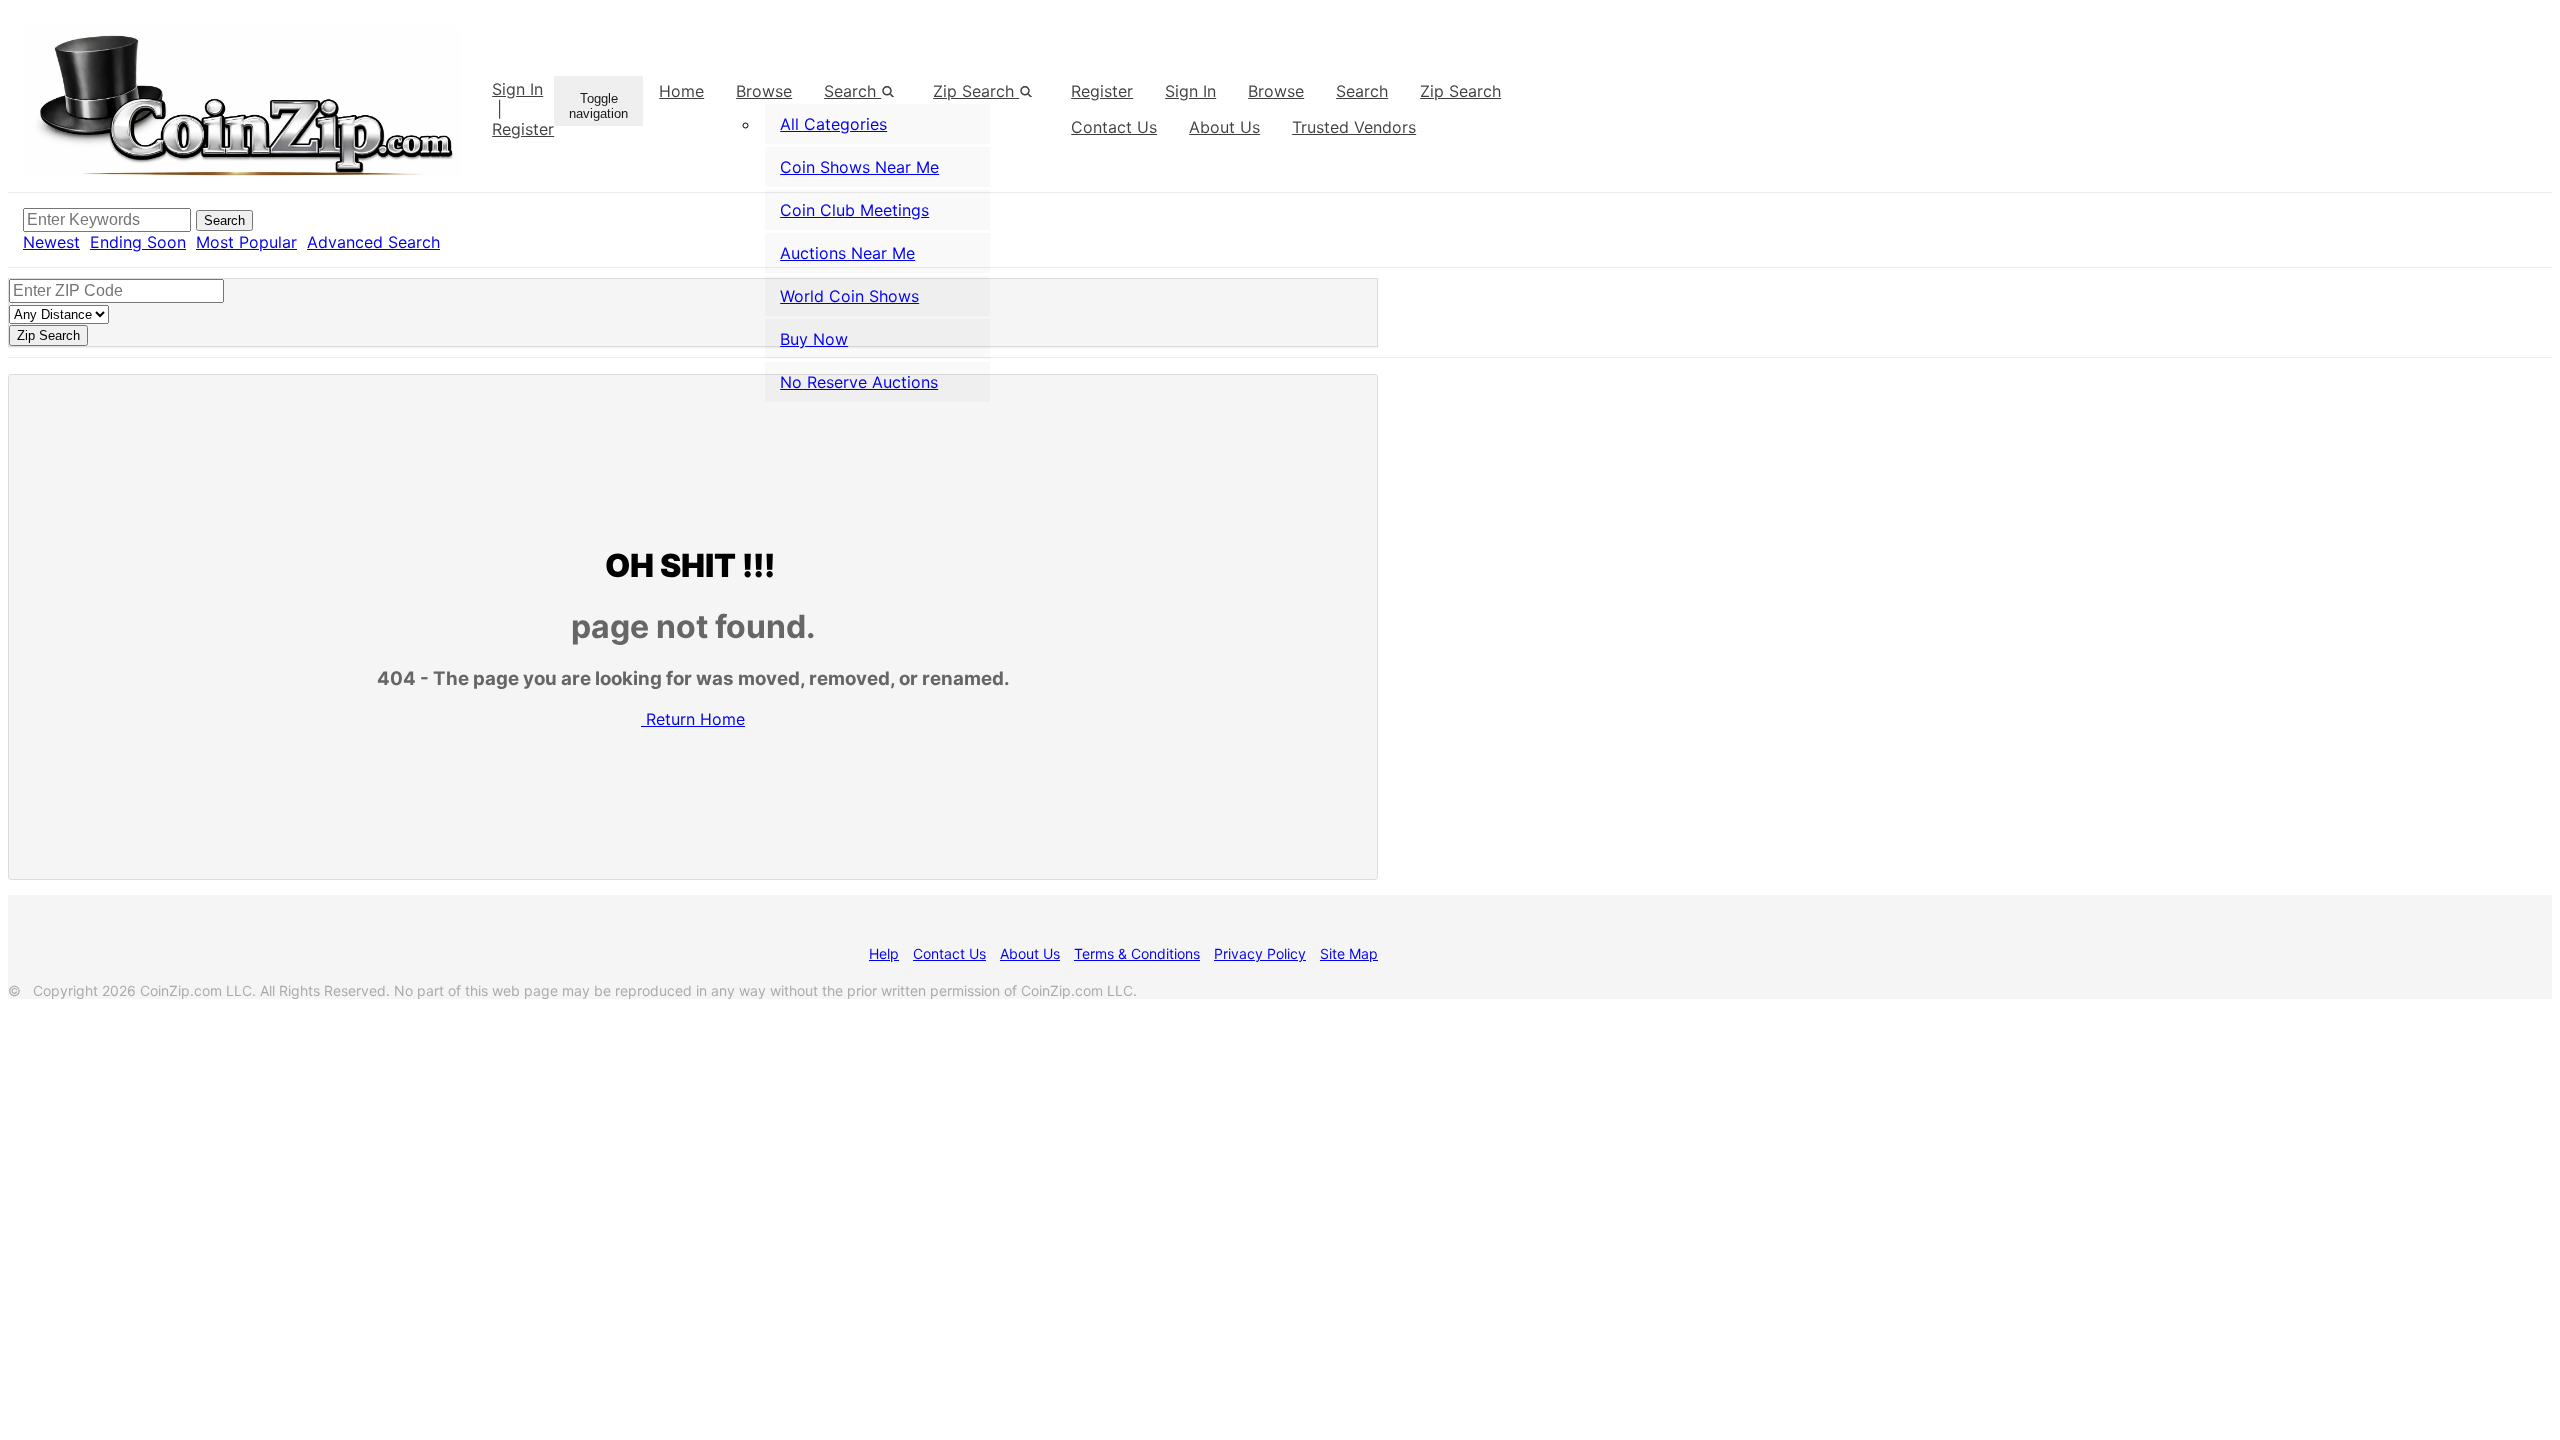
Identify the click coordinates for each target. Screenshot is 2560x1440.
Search (1362, 91)
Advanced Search (373, 242)
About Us (1030, 953)
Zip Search (976, 91)
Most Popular (246, 242)
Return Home (695, 719)
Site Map (1349, 953)
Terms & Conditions (1137, 953)
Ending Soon (138, 242)
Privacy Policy (1260, 953)
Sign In (517, 89)
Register (523, 129)
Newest (51, 242)
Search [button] (852, 91)
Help (884, 953)
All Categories (833, 124)
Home (681, 91)
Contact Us (949, 953)
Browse (764, 91)
